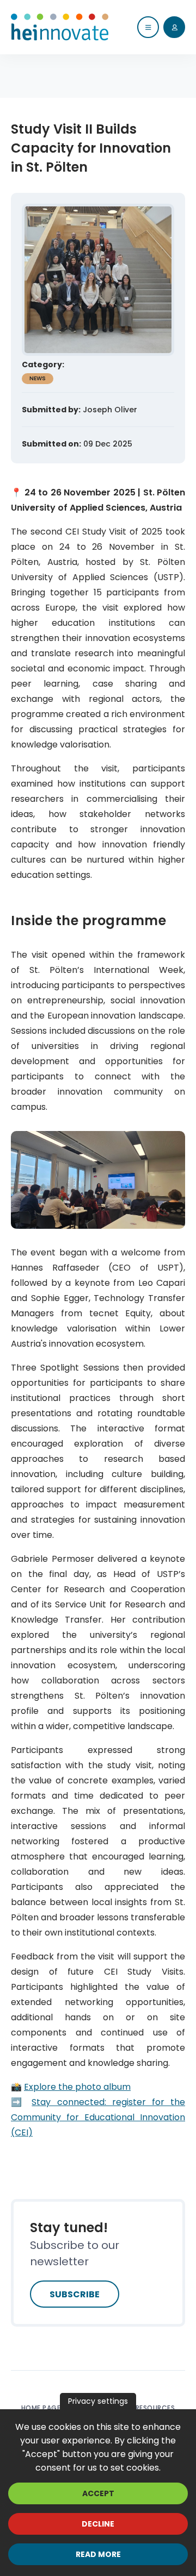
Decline (98, 2524)
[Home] (60, 27)
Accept (98, 2493)
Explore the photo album (77, 2087)
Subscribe (75, 2294)
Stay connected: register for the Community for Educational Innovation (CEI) (98, 2117)
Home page (41, 2408)
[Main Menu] (148, 27)
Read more (98, 2554)
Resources (155, 2408)
